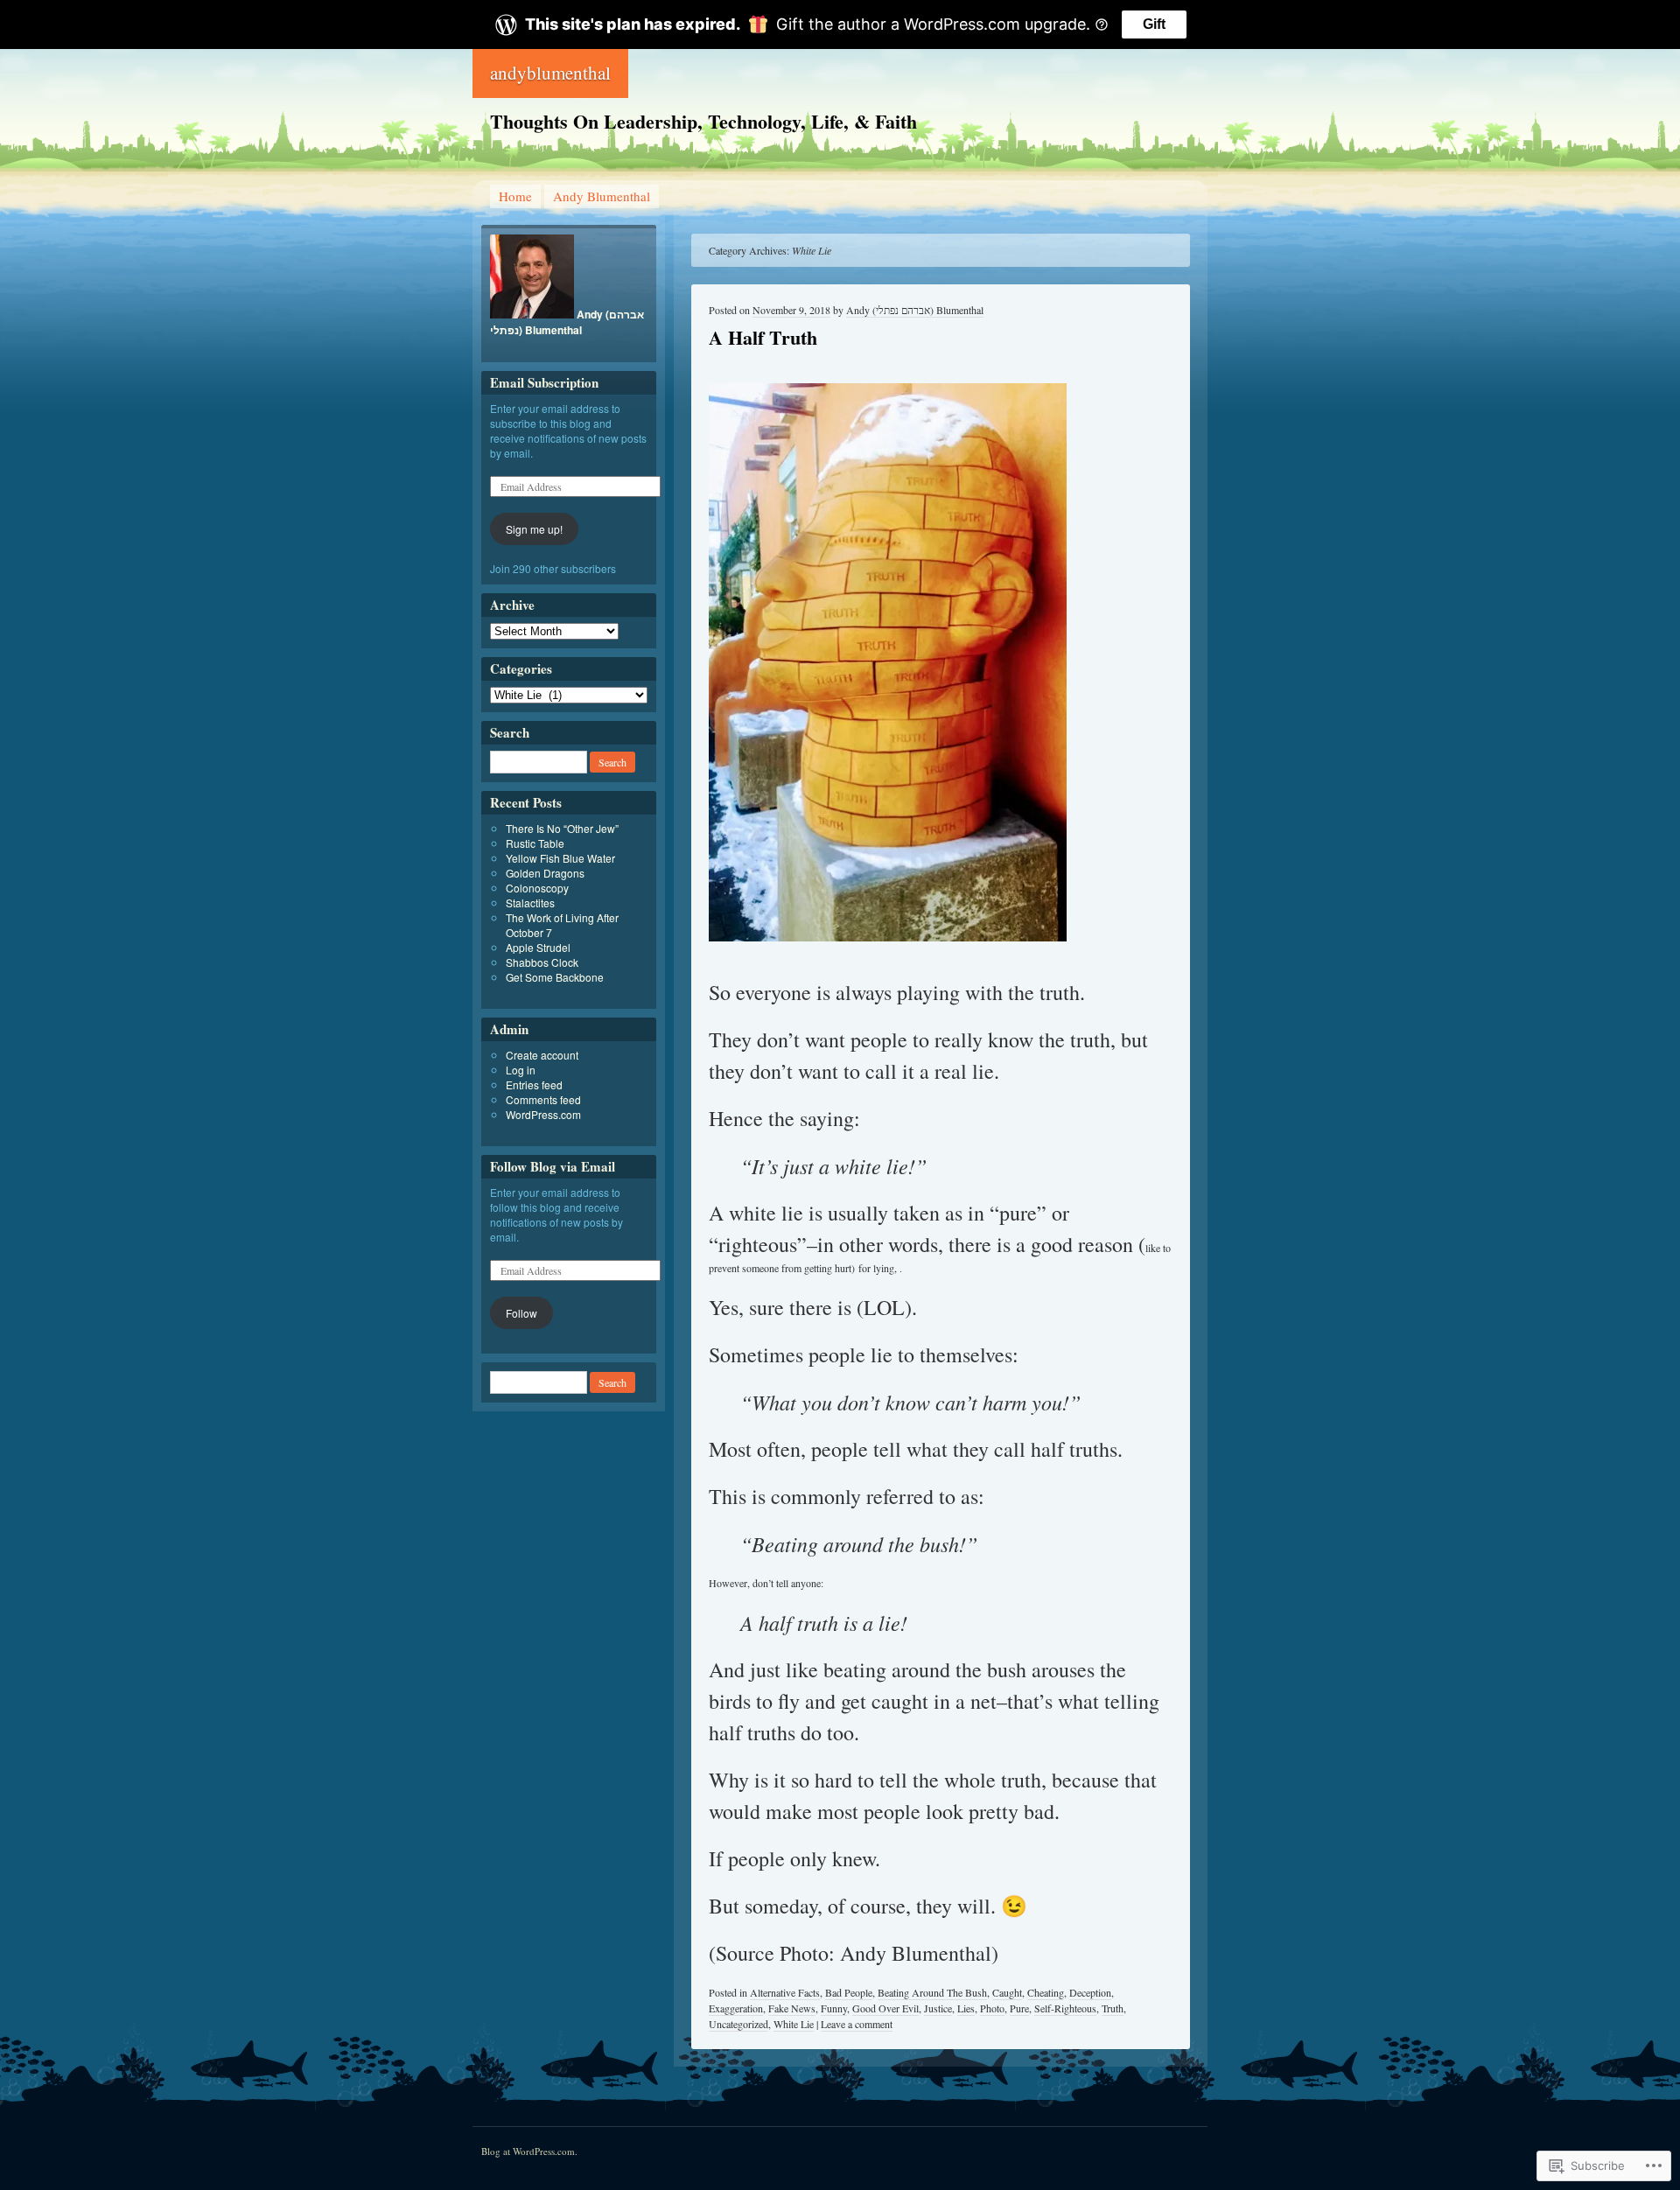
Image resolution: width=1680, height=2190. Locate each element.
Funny (834, 2008)
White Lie (794, 2024)
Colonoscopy (537, 888)
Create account (542, 1055)
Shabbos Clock (542, 962)
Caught (1007, 1992)
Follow (521, 1313)
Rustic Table (535, 843)
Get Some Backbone (555, 977)
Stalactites (530, 903)
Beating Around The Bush (932, 1992)
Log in (521, 1070)
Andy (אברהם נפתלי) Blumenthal (915, 310)
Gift (1154, 24)
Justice (938, 2008)
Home (515, 196)
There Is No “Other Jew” (562, 828)
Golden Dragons (545, 873)
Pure (1019, 2008)
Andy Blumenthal (602, 196)
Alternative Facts (785, 1992)
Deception (1090, 1992)
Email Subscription (544, 382)
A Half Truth (763, 337)
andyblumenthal (550, 73)
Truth (1113, 2008)
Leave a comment (857, 2024)
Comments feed (543, 1099)
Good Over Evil (885, 2008)
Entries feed (534, 1085)
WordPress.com (543, 1114)
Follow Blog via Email (553, 1166)
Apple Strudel (538, 947)
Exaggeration (736, 2008)
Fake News (792, 2008)
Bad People (849, 1992)
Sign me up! (534, 529)
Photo (992, 2008)
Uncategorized (738, 2024)
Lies (966, 2008)
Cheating (1046, 1992)
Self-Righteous (1065, 2008)
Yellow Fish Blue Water (560, 858)
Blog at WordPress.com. (529, 2151)
